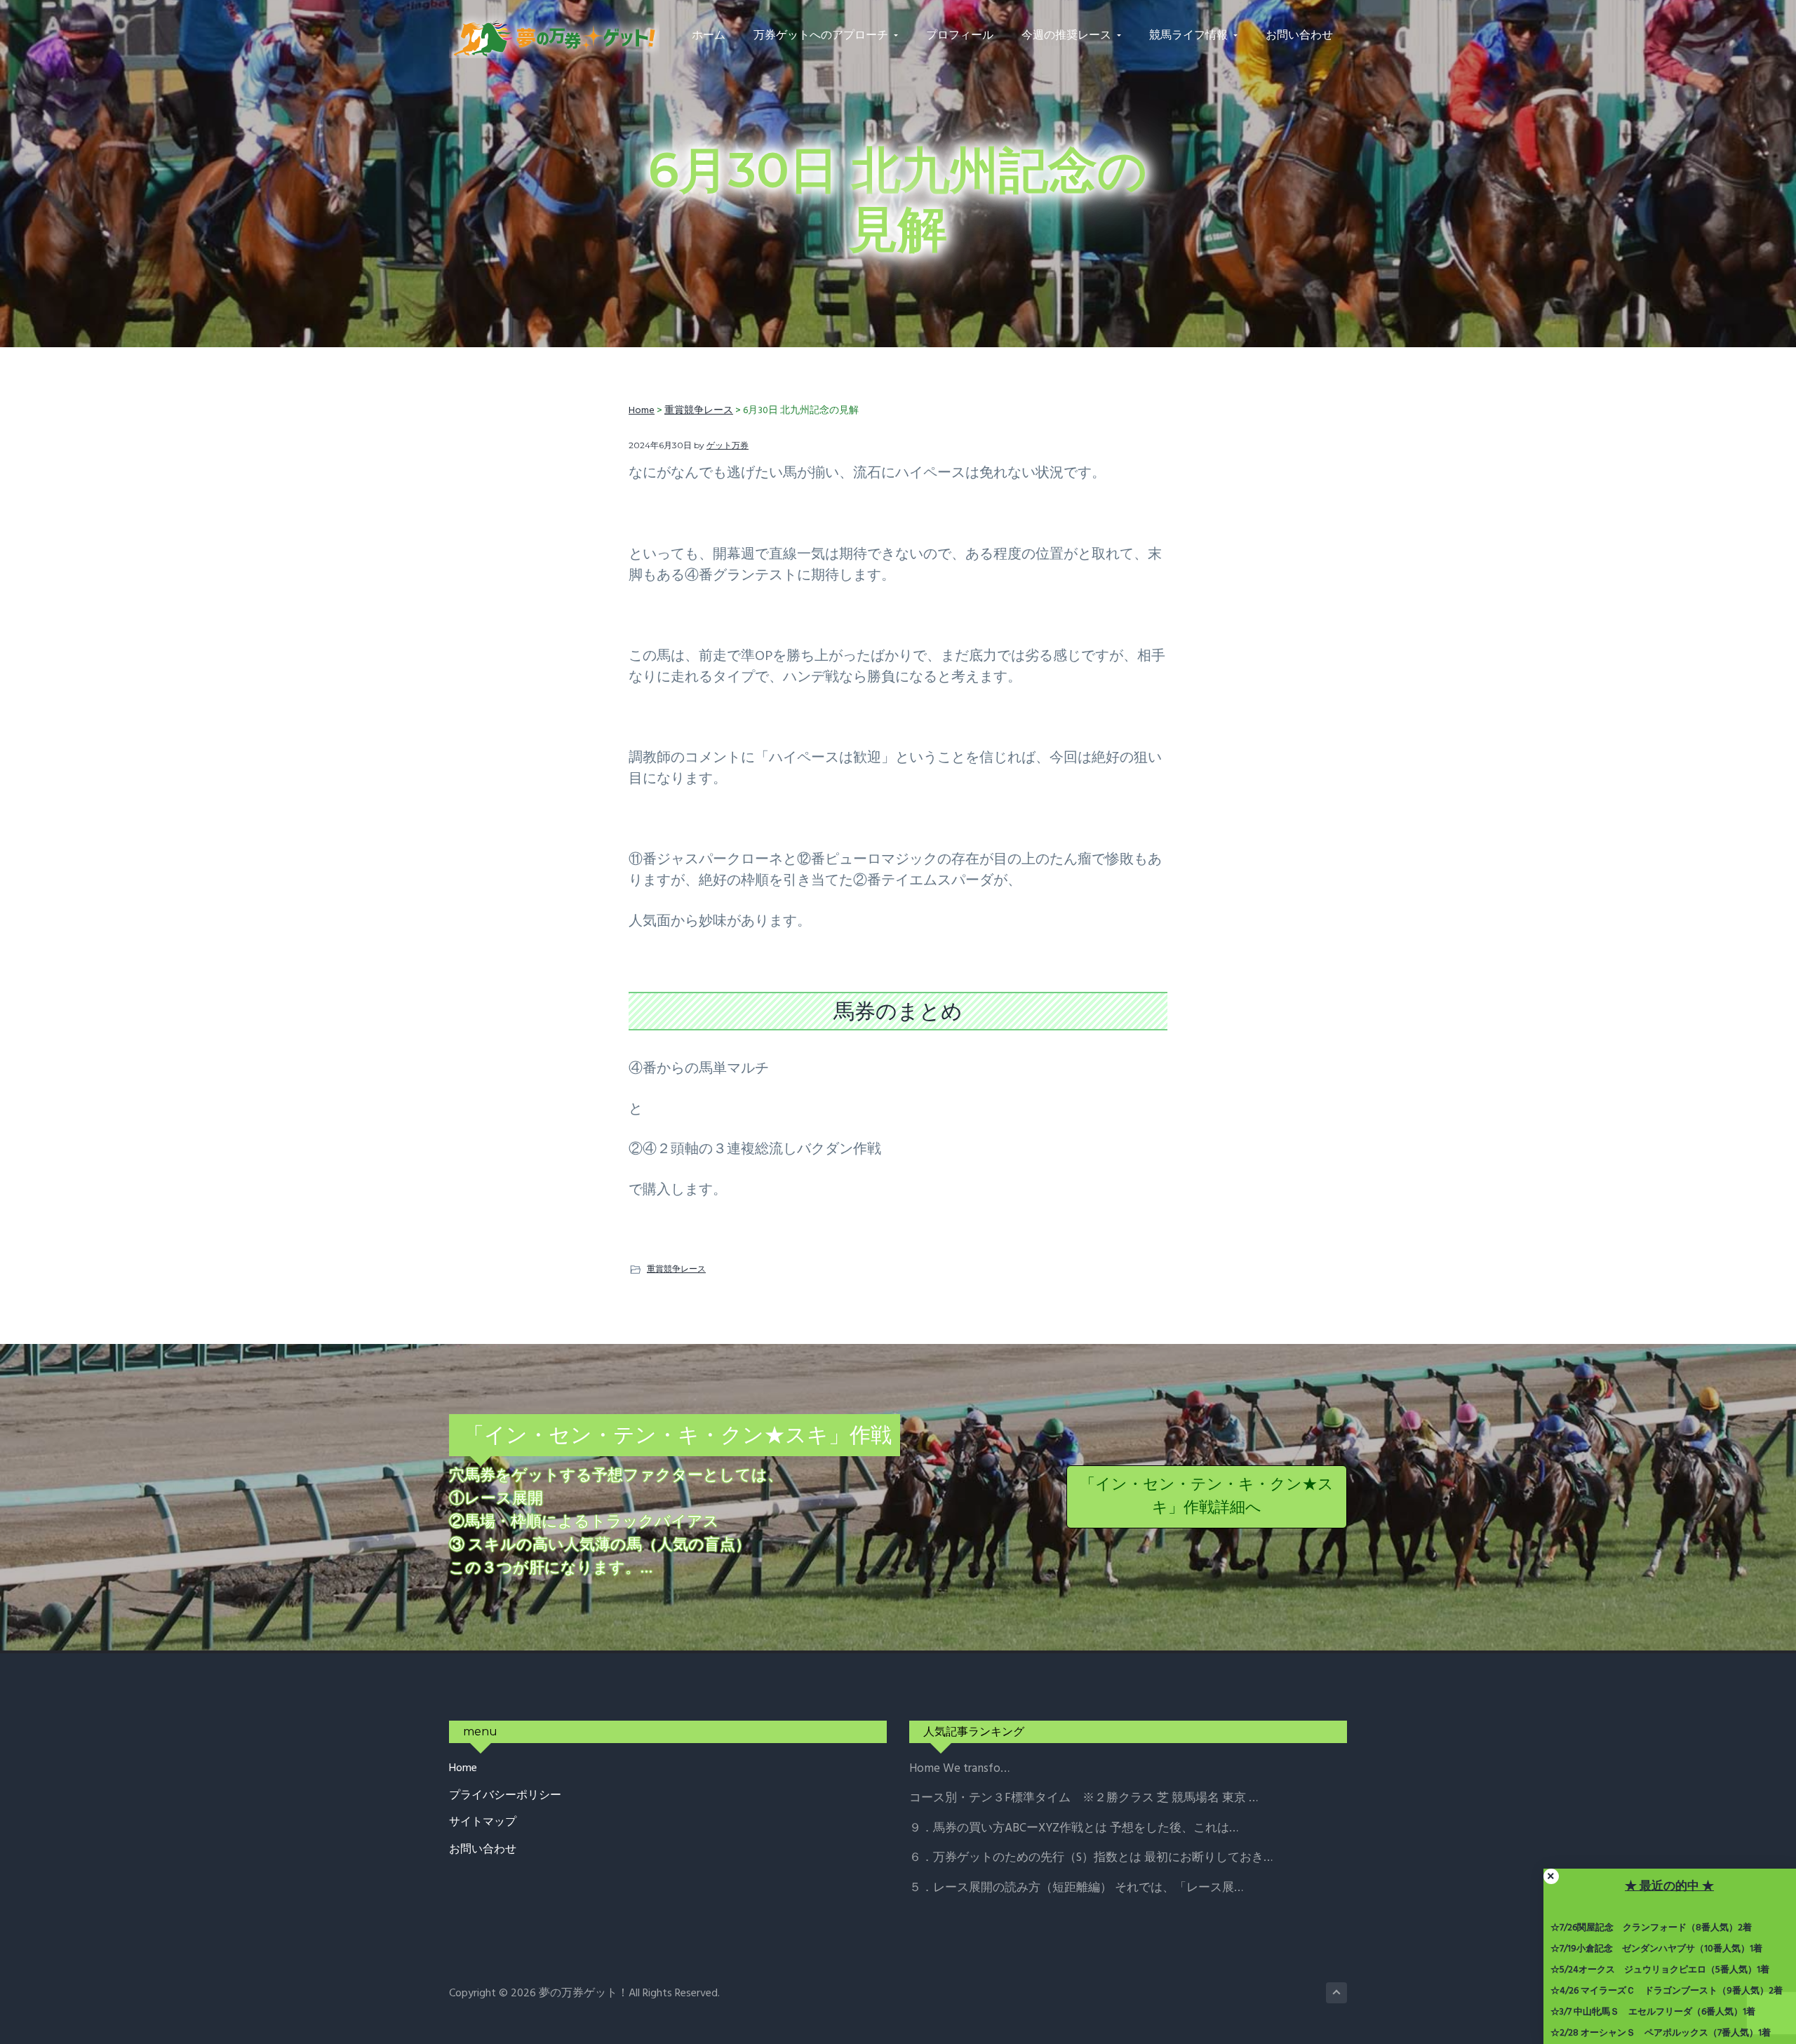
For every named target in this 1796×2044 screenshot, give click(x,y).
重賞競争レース (676, 1269)
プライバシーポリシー (505, 1796)
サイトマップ (483, 1823)
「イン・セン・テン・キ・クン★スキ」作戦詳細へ (1207, 1497)
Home (463, 1769)
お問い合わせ (483, 1850)
